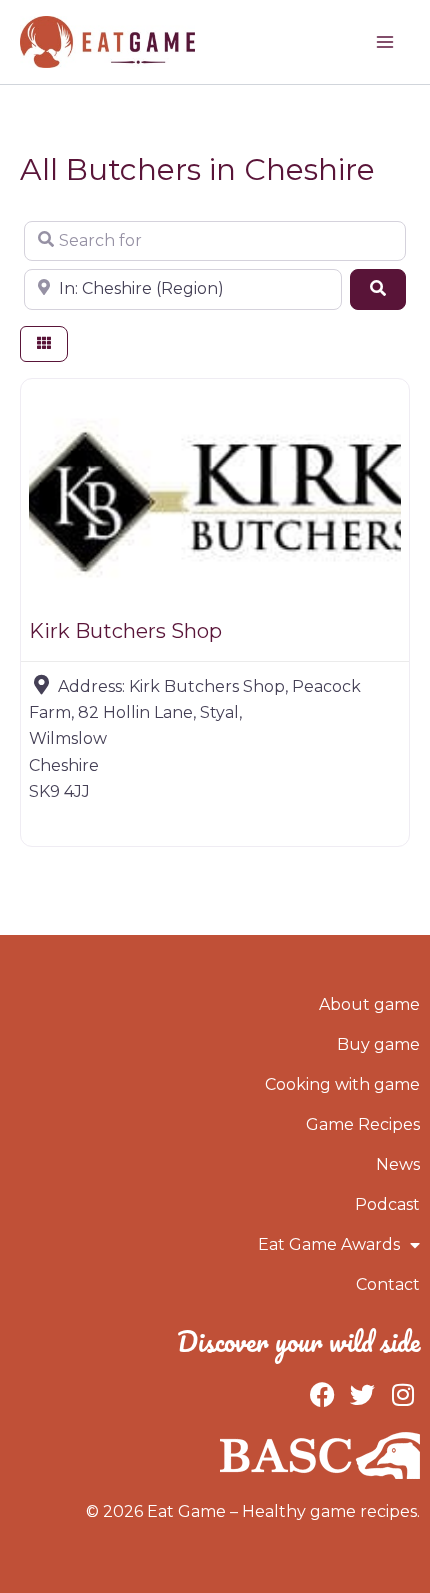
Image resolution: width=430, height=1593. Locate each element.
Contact (388, 1284)
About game (369, 1004)
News (398, 1164)
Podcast (387, 1204)
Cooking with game (342, 1084)
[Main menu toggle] (385, 42)
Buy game (378, 1044)
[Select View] (44, 344)
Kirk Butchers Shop (125, 631)
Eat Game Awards (329, 1244)
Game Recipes (363, 1124)
